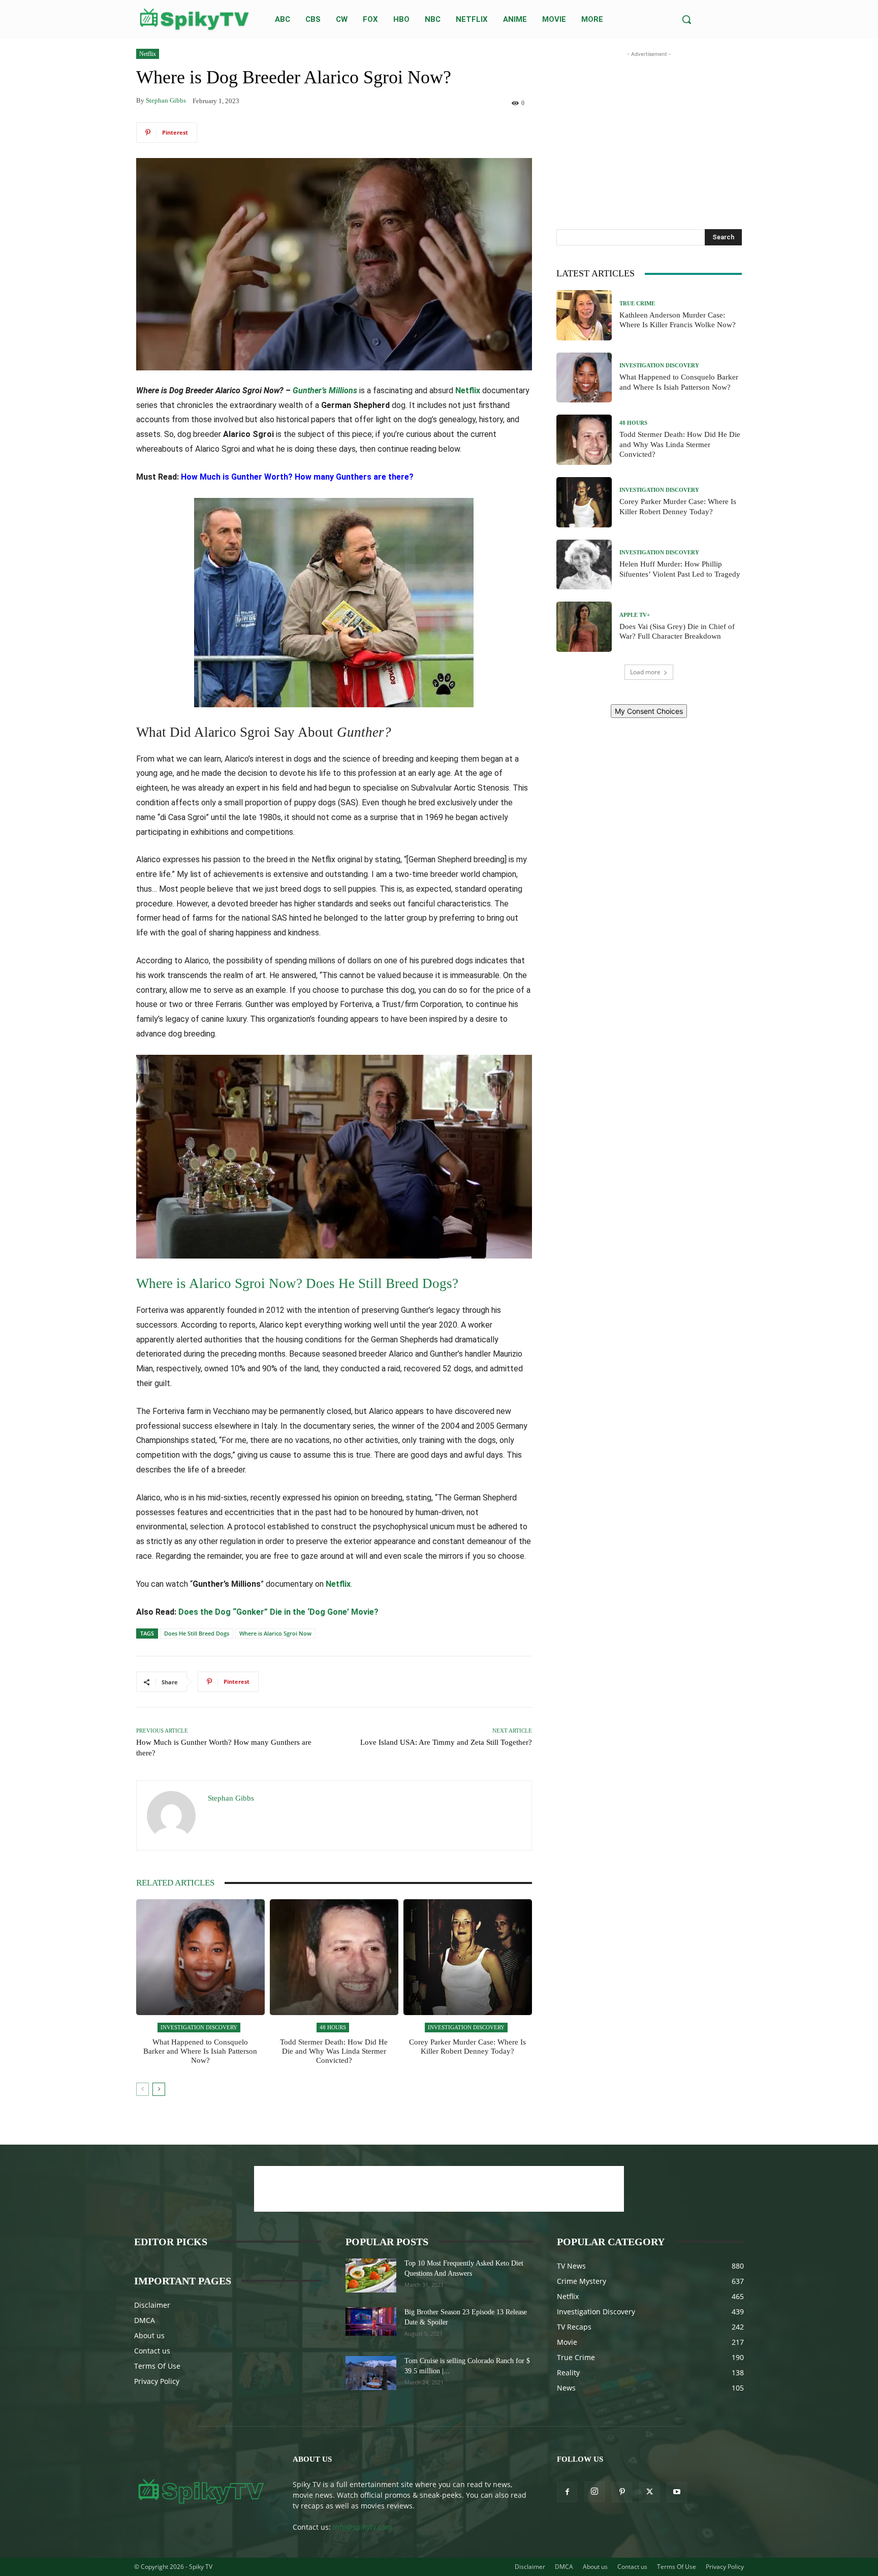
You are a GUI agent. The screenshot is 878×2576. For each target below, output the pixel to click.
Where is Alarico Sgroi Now (275, 1633)
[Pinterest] (622, 2492)
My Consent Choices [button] (649, 711)
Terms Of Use (157, 2366)
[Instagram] (594, 2492)
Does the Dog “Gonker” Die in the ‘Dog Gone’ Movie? (278, 1612)
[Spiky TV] (195, 19)
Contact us (152, 2351)
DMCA (145, 2320)
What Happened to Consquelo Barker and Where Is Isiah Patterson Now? (200, 2051)
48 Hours (333, 2027)
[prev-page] (143, 2089)
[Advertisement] (649, 123)
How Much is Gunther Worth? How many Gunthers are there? (297, 477)
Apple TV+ (635, 615)
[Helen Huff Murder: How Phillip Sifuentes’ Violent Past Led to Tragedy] (584, 565)
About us (149, 2335)
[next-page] (159, 2089)
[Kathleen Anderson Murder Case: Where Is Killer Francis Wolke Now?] (584, 315)
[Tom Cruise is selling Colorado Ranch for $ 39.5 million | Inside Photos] (371, 2373)
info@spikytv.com (363, 2527)
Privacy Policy (157, 2381)
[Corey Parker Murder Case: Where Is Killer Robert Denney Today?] (468, 1957)
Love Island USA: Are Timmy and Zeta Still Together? (446, 1742)
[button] (686, 19)
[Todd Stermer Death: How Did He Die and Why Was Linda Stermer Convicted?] (334, 1957)
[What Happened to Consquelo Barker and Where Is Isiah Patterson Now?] (200, 1957)
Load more (645, 672)
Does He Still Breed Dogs (197, 1633)
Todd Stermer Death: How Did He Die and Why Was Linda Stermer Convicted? (334, 2051)
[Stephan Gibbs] (172, 1815)
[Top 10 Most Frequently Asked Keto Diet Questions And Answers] (371, 2275)
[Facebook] (567, 2492)
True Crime (637, 304)
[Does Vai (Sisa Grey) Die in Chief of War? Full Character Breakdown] (584, 627)
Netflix (148, 54)
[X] (649, 2492)
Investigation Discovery (199, 2027)
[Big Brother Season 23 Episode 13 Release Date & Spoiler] (371, 2321)
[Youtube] (677, 2492)
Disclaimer (152, 2305)
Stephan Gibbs (166, 100)
